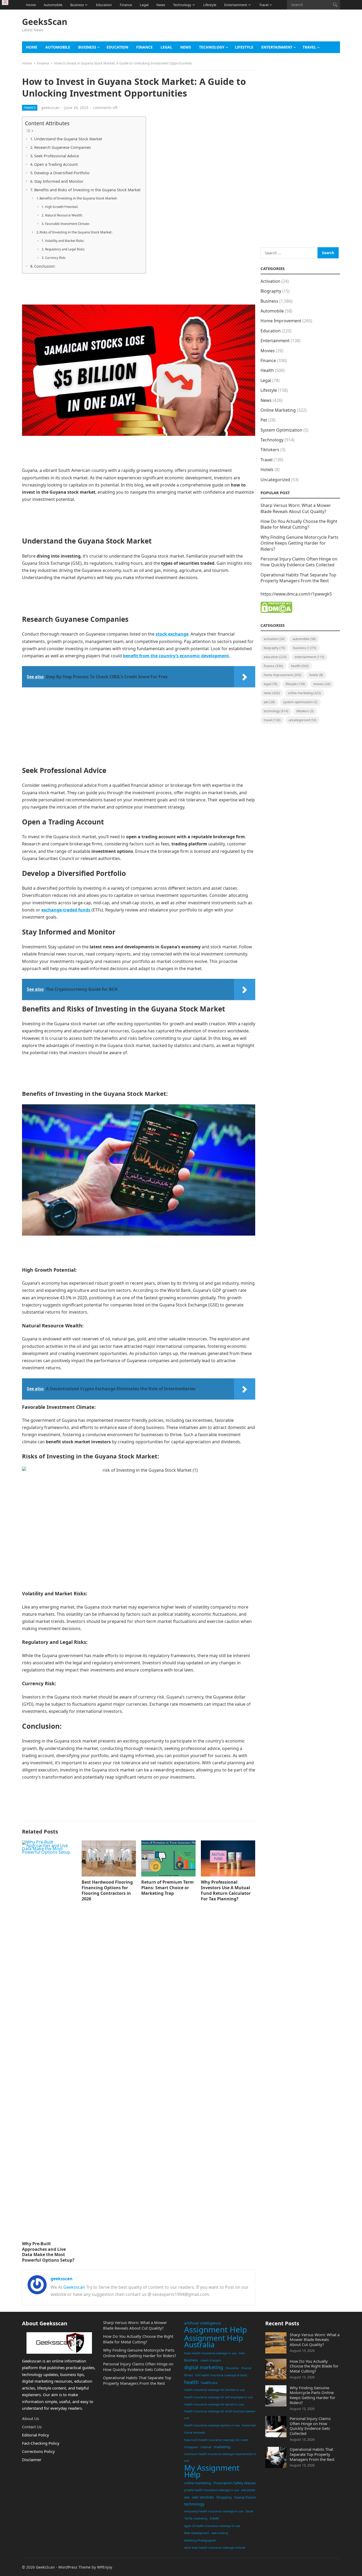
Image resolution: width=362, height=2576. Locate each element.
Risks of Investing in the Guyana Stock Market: (76, 232)
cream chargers (211, 2360)
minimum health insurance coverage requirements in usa (220, 2457)
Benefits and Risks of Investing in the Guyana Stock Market (87, 190)
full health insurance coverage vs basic (221, 2375)
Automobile (53, 5)
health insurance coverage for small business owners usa (220, 2415)
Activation (270, 281)
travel (214, 2518)
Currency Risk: (55, 258)
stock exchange (172, 634)
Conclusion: (45, 266)
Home (31, 5)
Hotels (267, 470)
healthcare (209, 2383)
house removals (195, 2432)
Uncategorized (275, 480)
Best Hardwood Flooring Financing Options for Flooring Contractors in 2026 (107, 1890)
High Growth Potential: (61, 207)
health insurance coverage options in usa (212, 2425)
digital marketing (204, 2367)
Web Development (197, 2533)
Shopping (224, 2497)
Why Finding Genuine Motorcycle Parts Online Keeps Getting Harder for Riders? (299, 543)
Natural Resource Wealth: (64, 215)
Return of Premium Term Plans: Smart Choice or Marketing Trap (167, 1888)
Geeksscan (74, 2287)
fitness (189, 2375)
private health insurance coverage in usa (211, 2490)
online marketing (198, 2483)
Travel (264, 5)
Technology (182, 5)
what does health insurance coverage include (215, 2548)
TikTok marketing (196, 2518)
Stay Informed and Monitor (59, 181)
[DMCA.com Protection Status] (276, 611)
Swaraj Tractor (245, 2497)
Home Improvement (281, 321)
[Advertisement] (244, 28)
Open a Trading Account (56, 164)
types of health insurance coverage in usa (212, 2526)
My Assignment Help (212, 2471)
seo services (203, 2497)
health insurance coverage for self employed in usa (218, 2397)
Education (104, 5)
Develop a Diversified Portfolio (62, 173)
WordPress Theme (74, 2567)
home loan (249, 2425)
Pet (264, 420)
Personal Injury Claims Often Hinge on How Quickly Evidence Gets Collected (299, 562)
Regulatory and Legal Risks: (65, 249)
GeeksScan (45, 22)
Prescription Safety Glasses (235, 2483)
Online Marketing (278, 410)
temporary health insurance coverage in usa (214, 2511)
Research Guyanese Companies (63, 147)
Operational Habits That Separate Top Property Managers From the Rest (298, 578)
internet (206, 2447)
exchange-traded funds (66, 910)
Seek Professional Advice (57, 156)
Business (77, 5)
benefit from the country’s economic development (176, 656)
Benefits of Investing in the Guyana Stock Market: (78, 198)
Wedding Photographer (200, 2540)
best (242, 2353)
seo (187, 2497)
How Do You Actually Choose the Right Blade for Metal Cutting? (299, 524)
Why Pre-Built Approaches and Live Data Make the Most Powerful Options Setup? (48, 2252)
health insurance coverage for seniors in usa (214, 2404)
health (191, 2382)
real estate (248, 2490)
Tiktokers (270, 450)
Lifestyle (210, 5)
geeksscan (50, 108)
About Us (30, 2418)
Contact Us (32, 2427)
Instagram (191, 2447)
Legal (144, 5)
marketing (222, 2447)
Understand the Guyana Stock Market (68, 139)
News (161, 5)
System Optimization (281, 430)
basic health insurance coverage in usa (210, 2353)
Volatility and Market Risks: (65, 241)
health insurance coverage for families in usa (214, 2390)
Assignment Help (216, 2330)
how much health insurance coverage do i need (216, 2440)
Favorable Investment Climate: (67, 224)
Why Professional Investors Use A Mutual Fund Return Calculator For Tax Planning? (226, 1890)
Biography (271, 291)
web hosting (220, 2533)
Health (267, 370)
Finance (126, 5)
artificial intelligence (202, 2323)
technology (194, 2504)
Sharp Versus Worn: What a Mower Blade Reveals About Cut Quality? (296, 508)
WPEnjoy (105, 2567)
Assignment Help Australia (214, 2341)
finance (246, 2368)
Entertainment (236, 5)
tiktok (250, 2511)
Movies (268, 351)
